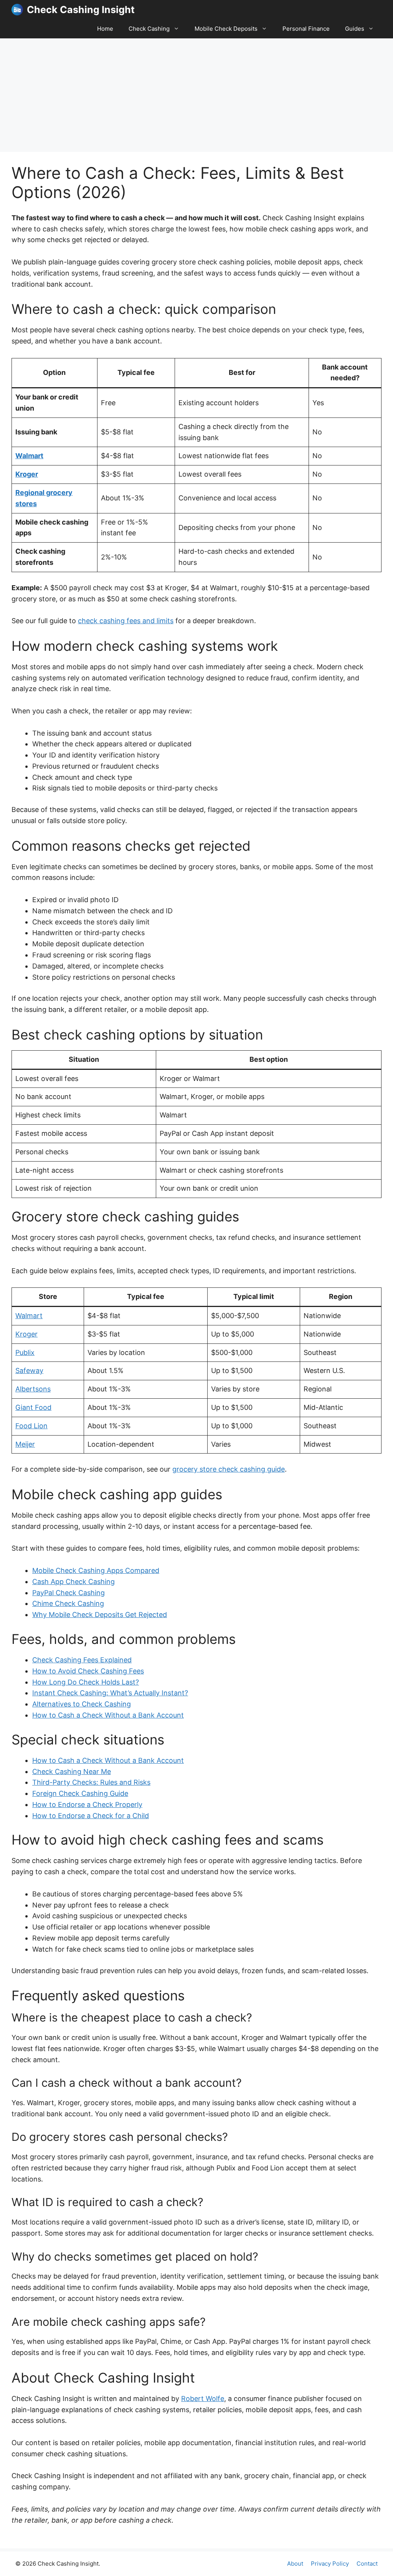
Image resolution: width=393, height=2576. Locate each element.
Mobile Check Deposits (226, 29)
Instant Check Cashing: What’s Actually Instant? (110, 1693)
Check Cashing (149, 29)
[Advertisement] (196, 95)
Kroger (27, 474)
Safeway (29, 1371)
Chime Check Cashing (68, 1603)
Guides (355, 29)
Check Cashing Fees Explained (82, 1660)
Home (105, 29)
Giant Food (33, 1407)
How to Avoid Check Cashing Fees (88, 1671)
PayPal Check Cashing (69, 1593)
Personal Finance (306, 29)
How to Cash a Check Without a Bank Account (108, 1715)
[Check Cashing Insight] (17, 10)
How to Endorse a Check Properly (87, 1805)
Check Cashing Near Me (72, 1772)
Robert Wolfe (203, 2399)
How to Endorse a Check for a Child (91, 1816)
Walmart (29, 456)
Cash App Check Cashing (73, 1582)
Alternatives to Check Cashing (82, 1704)
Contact (367, 2564)
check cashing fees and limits (126, 621)
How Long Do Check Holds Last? (86, 1682)
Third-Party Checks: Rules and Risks (91, 1782)
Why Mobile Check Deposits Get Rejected (100, 1615)
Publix (25, 1352)
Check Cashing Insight (81, 10)
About (295, 2564)
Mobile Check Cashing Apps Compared (96, 1570)
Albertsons (33, 1389)
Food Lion (31, 1426)
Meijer (25, 1444)
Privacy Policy (330, 2564)
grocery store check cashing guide (229, 1469)
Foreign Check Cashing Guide (80, 1793)
